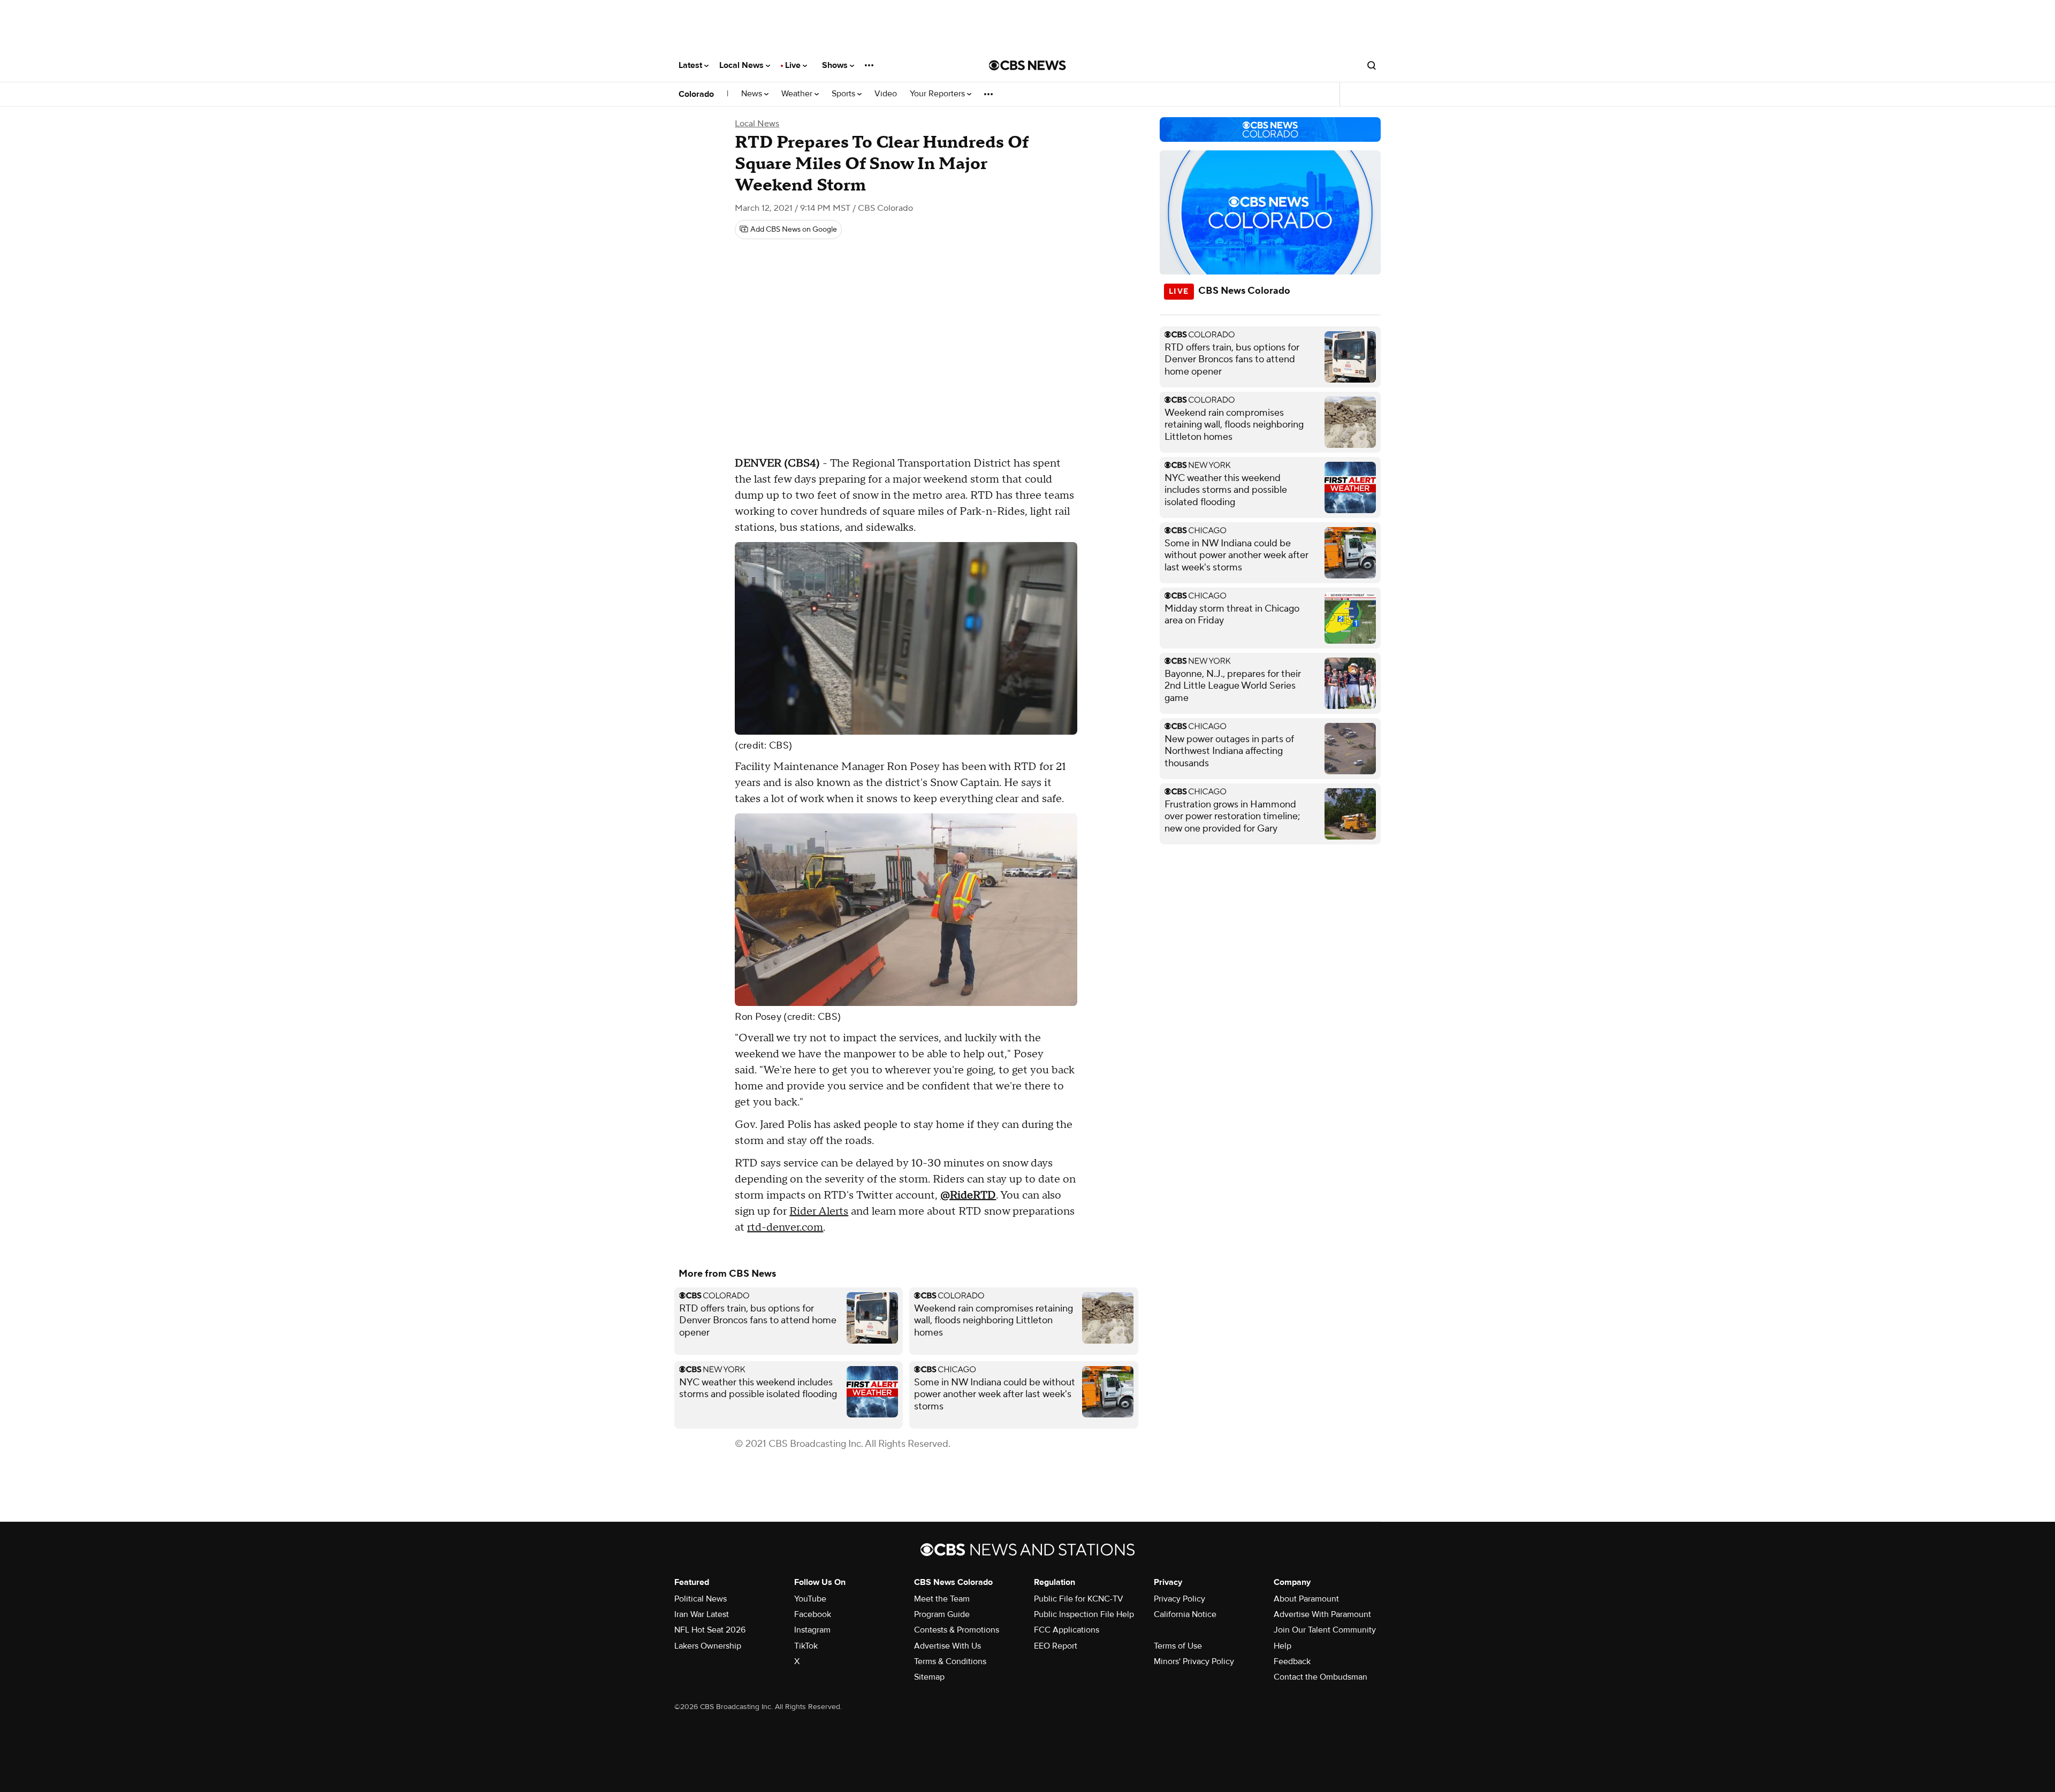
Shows (836, 65)
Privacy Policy (1179, 1599)
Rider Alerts (819, 1211)
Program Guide (942, 1614)
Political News (701, 1599)
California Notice (1185, 1614)
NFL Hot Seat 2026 (710, 1630)
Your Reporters (938, 94)
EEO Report (1056, 1646)
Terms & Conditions (950, 1661)
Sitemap (929, 1677)
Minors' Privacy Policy (1194, 1661)
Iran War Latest (702, 1614)
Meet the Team (942, 1599)
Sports (844, 94)
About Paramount (1306, 1599)
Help (1283, 1646)
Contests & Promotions (957, 1630)
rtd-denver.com (785, 1227)
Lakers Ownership (708, 1646)
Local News (743, 65)
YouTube (810, 1599)
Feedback (1292, 1661)
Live (794, 65)
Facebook (813, 1614)
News (753, 94)
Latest (691, 65)
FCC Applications (1067, 1630)
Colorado (696, 94)
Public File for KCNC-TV (1079, 1599)
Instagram (812, 1630)
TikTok (806, 1646)
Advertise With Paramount (1322, 1614)
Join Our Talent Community (1325, 1630)
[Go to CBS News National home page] (1027, 65)
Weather (798, 94)
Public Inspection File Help (1084, 1614)
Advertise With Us (947, 1646)
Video (886, 94)
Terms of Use (1178, 1646)
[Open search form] (1372, 65)
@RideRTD (968, 1195)
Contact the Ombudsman (1320, 1677)
